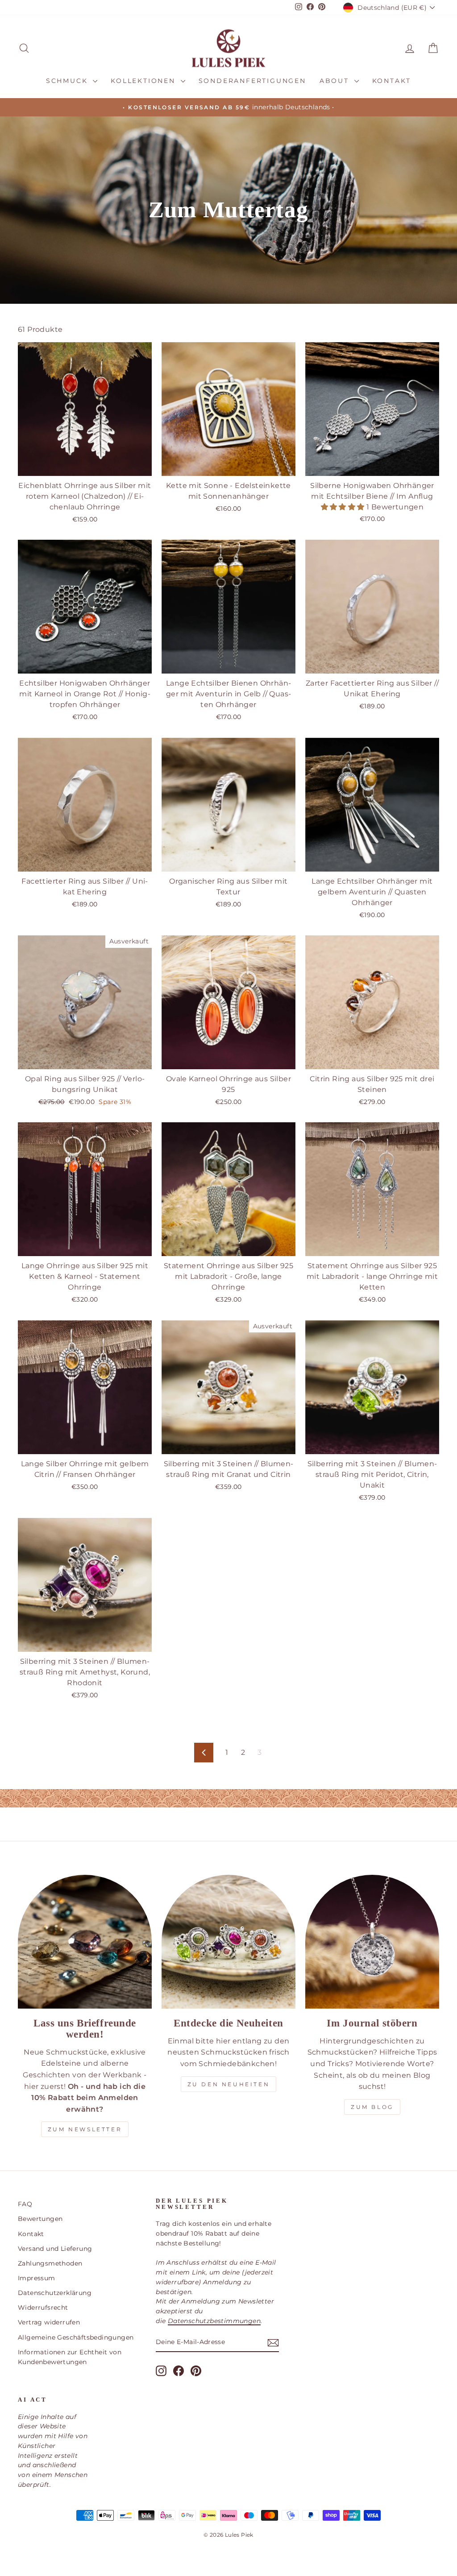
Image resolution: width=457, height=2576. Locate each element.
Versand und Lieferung (55, 2249)
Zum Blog (372, 2107)
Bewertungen (40, 2219)
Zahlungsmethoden (50, 2263)
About (336, 81)
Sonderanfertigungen (252, 81)
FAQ (25, 2204)
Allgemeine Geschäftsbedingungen (76, 2337)
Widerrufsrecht (43, 2307)
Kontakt (392, 81)
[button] (344, 507)
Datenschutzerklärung (55, 2293)
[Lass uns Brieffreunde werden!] (85, 1942)
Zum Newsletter (85, 2129)
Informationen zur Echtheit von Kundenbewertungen (70, 2357)
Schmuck (68, 81)
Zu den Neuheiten (229, 2084)
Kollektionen (144, 81)
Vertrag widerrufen (49, 2322)
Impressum (37, 2278)
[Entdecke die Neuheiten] (228, 1942)
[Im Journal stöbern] (372, 1942)
